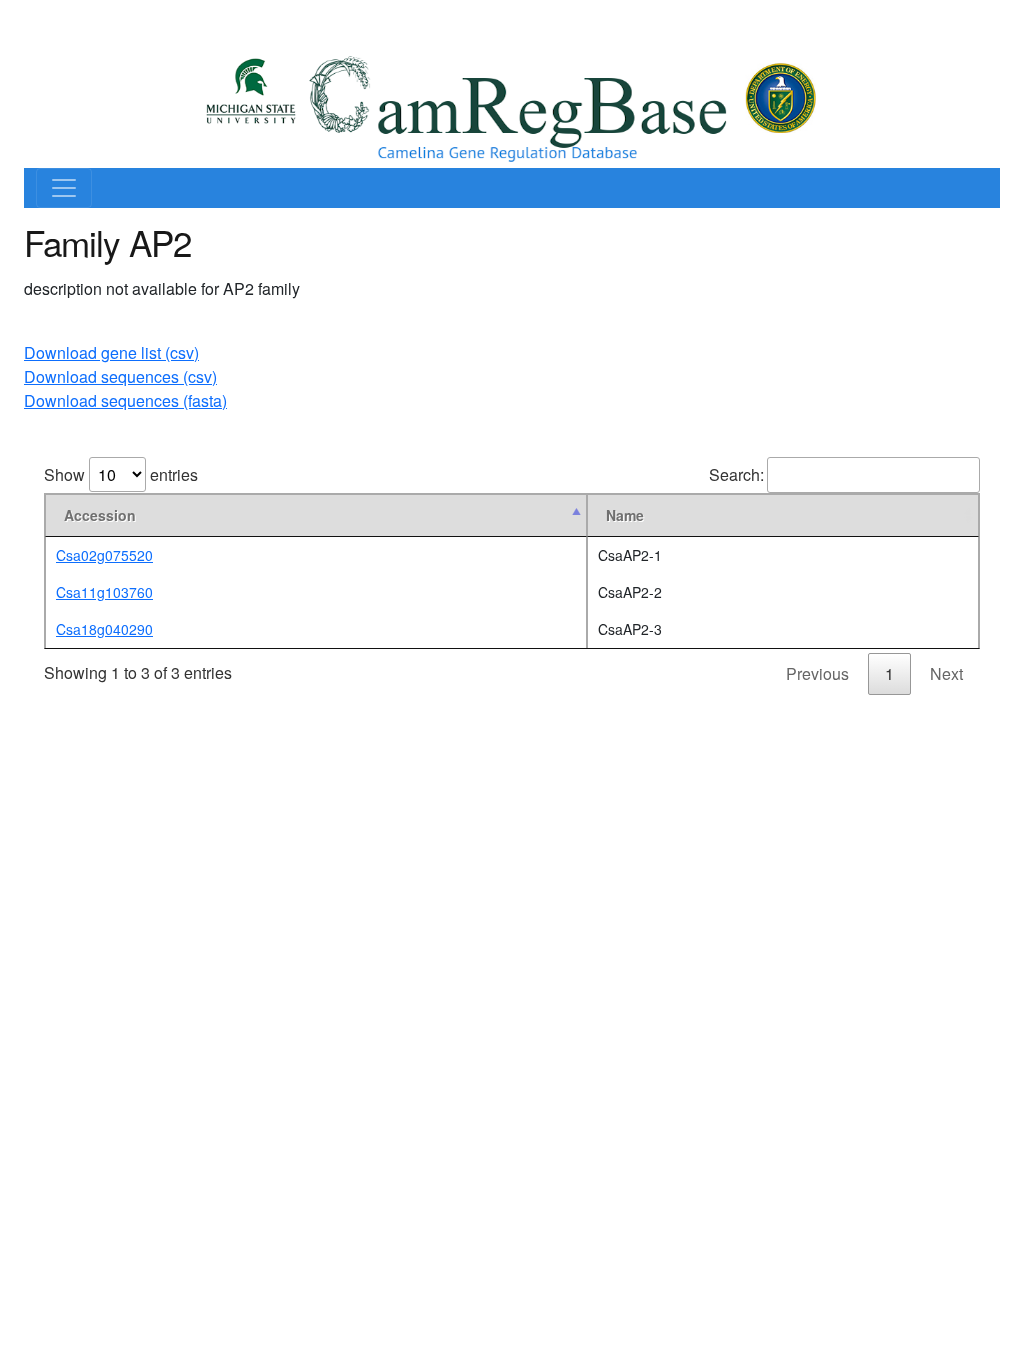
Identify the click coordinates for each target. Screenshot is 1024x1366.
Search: (736, 474)
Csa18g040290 (104, 629)
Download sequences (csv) (120, 376)
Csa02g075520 (104, 555)
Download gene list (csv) (111, 352)
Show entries (121, 474)
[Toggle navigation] (64, 188)
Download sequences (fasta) (125, 400)
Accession (100, 515)
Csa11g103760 (104, 592)
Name (625, 515)
